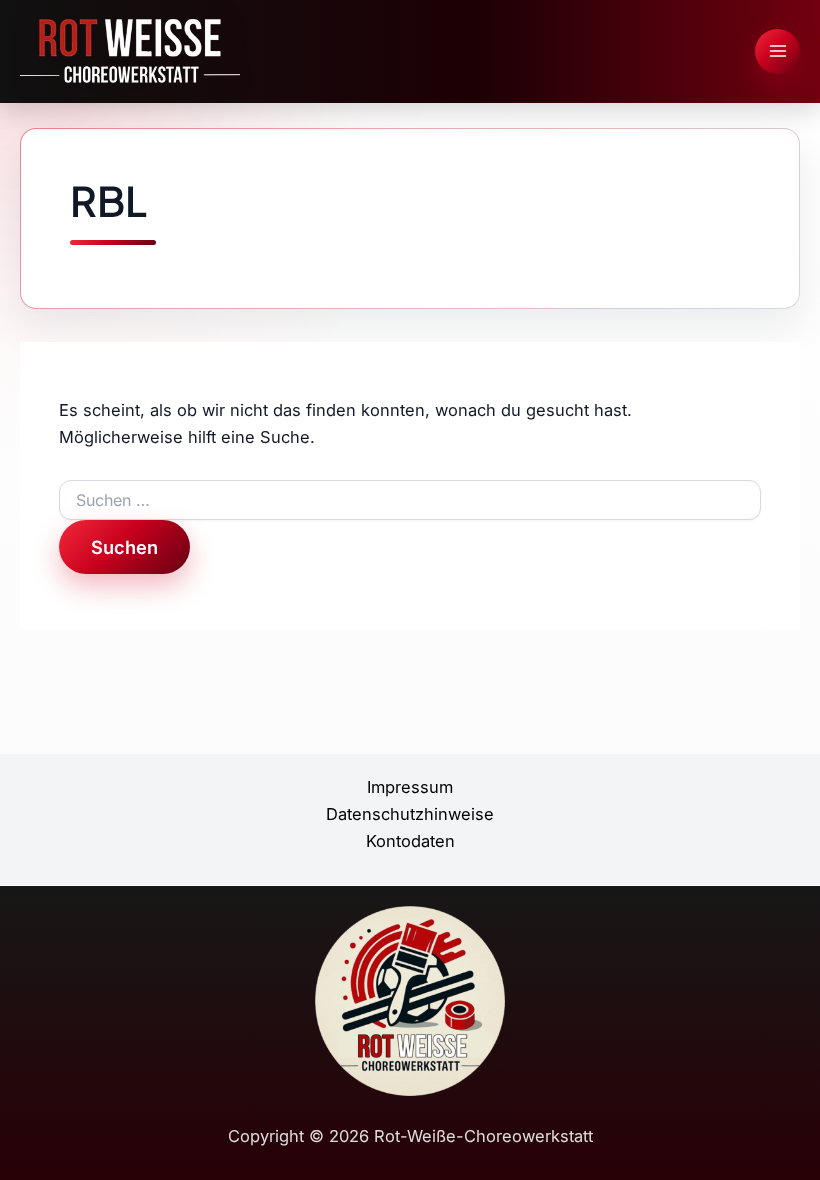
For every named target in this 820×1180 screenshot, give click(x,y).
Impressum (410, 787)
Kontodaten (410, 841)
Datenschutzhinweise (410, 814)
